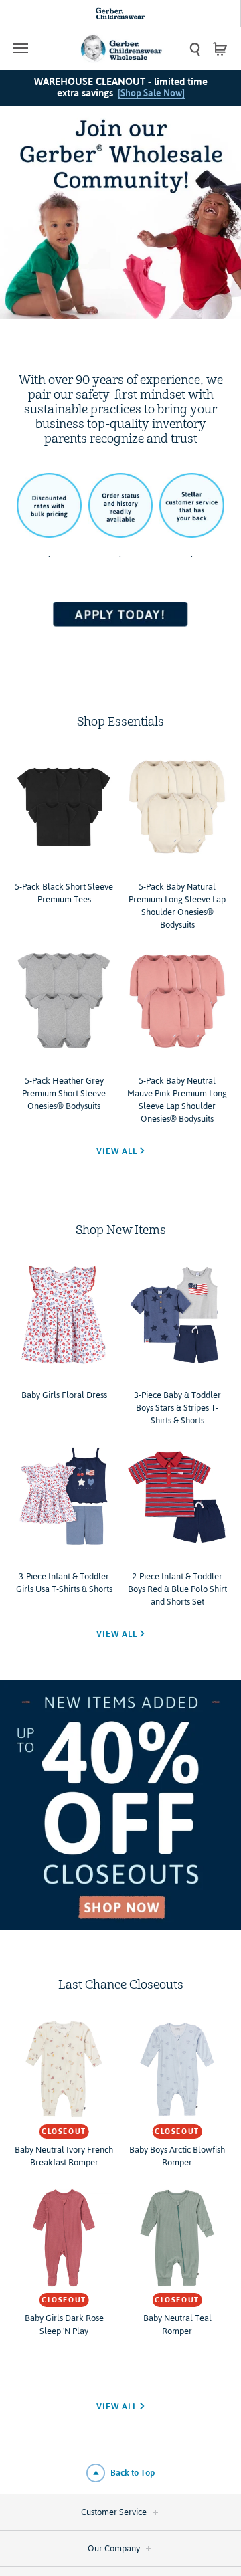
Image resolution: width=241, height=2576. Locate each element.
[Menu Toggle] (40, 48)
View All (118, 1151)
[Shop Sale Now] (151, 93)
